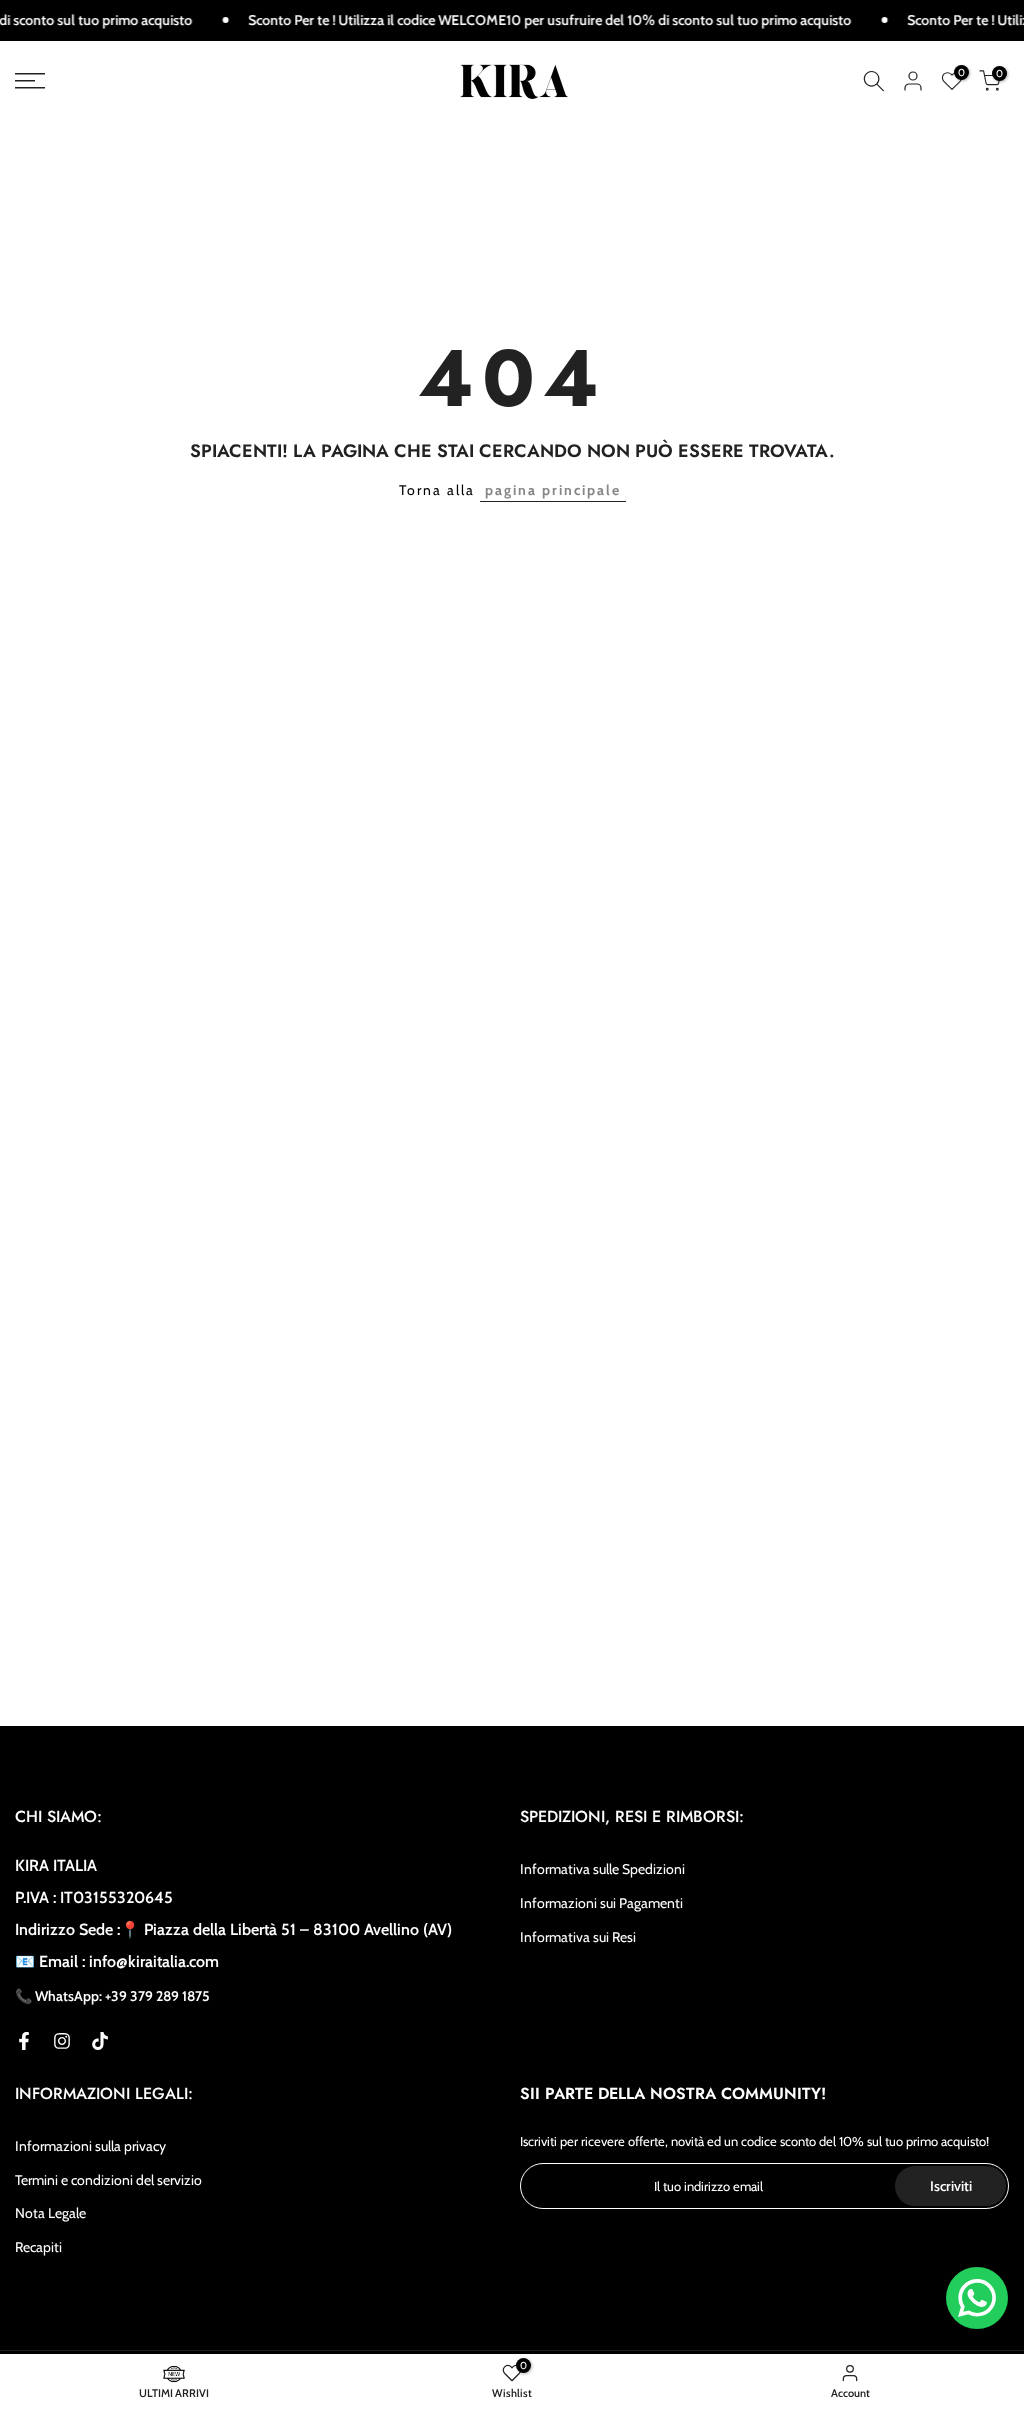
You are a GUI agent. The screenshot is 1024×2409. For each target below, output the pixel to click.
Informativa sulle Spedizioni (602, 1869)
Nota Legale (50, 2213)
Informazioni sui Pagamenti (601, 1903)
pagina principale (553, 490)
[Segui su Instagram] (62, 2041)
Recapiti (38, 2247)
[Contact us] (977, 2298)
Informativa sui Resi (578, 1937)
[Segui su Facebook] (24, 2041)
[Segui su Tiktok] (100, 2041)
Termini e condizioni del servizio (108, 2180)
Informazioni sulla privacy (90, 2146)
